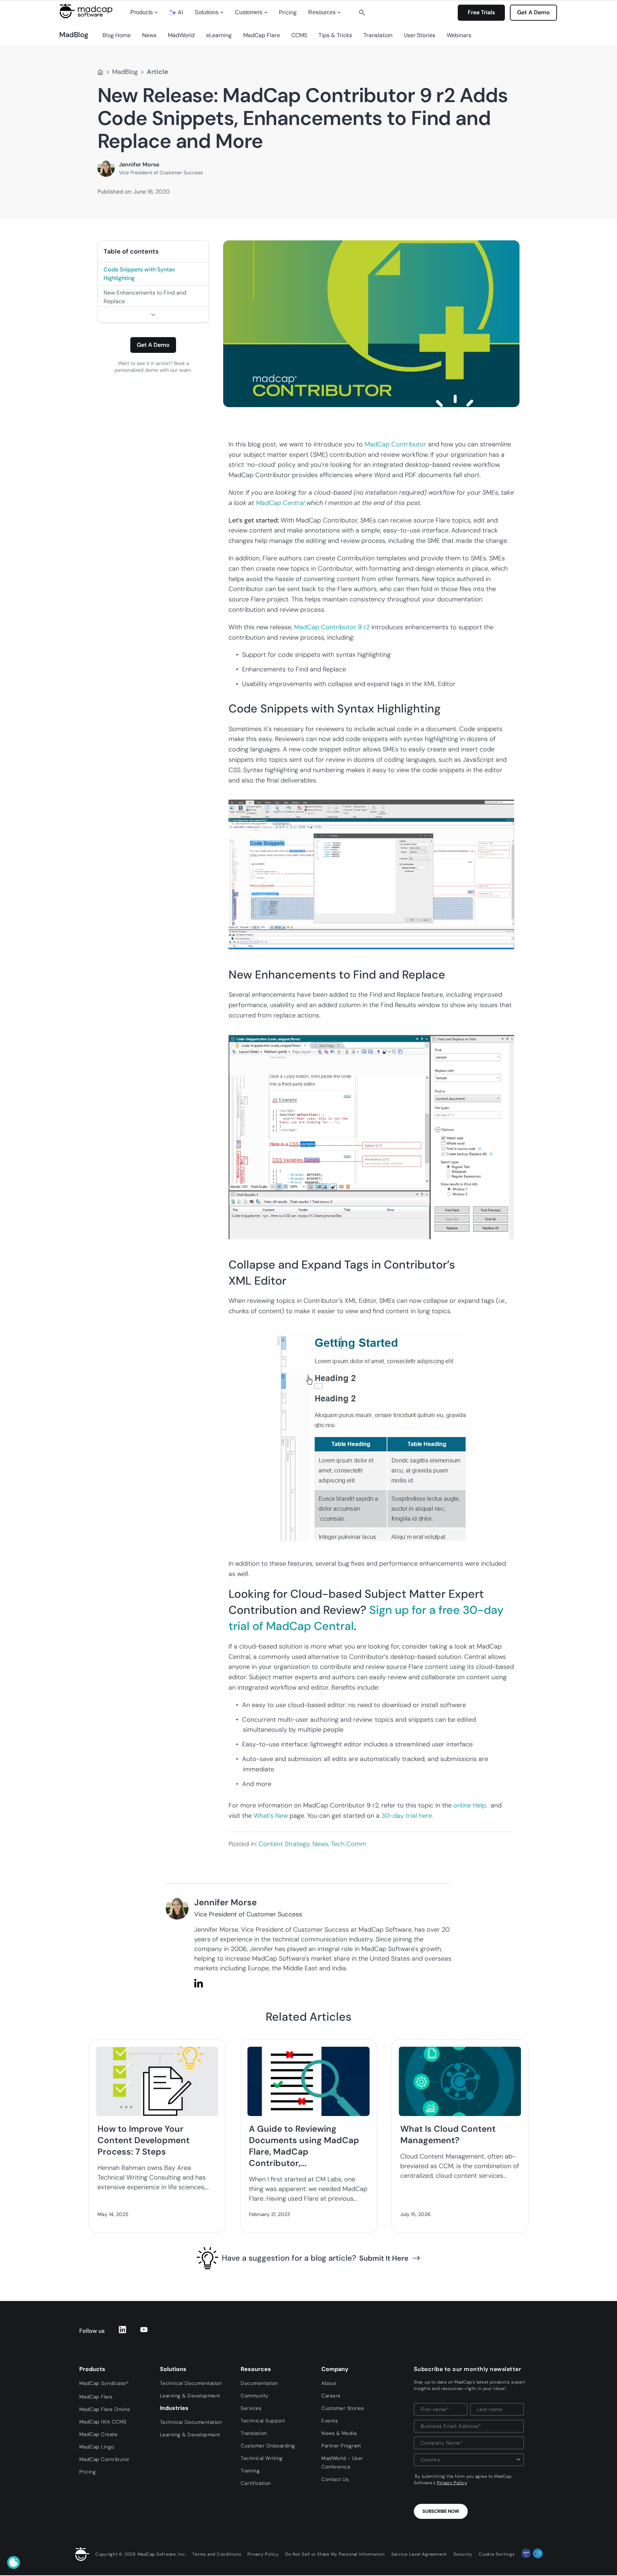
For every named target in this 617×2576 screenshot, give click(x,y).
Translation (378, 35)
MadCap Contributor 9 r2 (332, 627)
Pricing (288, 12)
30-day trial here (407, 1816)
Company (335, 2369)
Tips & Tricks (335, 35)
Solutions (207, 12)
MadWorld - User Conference (342, 2462)
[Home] (100, 72)
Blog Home (117, 35)
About (329, 2383)
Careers (331, 2396)
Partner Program (341, 2446)
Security (463, 2554)
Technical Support (263, 2421)
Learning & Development (190, 2396)
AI (180, 12)
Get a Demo (153, 345)
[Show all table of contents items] (153, 314)
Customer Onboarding (268, 2446)
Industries (174, 2408)
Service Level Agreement (419, 2554)
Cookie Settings (497, 2554)
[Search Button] (362, 12)
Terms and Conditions (217, 2554)
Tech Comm (349, 1844)
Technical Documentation (191, 2383)
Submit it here (384, 2258)
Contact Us (335, 2479)
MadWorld (181, 35)
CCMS (299, 35)
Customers (249, 12)
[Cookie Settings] (14, 2562)
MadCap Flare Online (105, 2409)
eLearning (219, 35)
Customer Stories (343, 2408)
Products (142, 12)
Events (330, 2421)
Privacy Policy (452, 2483)
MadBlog (125, 72)
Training (250, 2471)
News (149, 35)
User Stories (420, 35)
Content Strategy (284, 1844)
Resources (322, 12)
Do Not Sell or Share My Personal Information (335, 2554)
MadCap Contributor (395, 444)
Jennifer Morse (139, 164)
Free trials (481, 12)
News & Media (339, 2433)
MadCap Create (99, 2434)
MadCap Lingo (97, 2447)
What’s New (271, 1816)
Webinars (459, 35)
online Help (470, 1805)
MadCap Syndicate (104, 2383)
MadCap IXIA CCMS (103, 2422)
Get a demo (533, 12)
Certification (256, 2483)
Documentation (259, 2383)
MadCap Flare (262, 35)
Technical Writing (262, 2458)
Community (255, 2396)
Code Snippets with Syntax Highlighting (139, 274)
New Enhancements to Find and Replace (145, 297)
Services (251, 2408)
